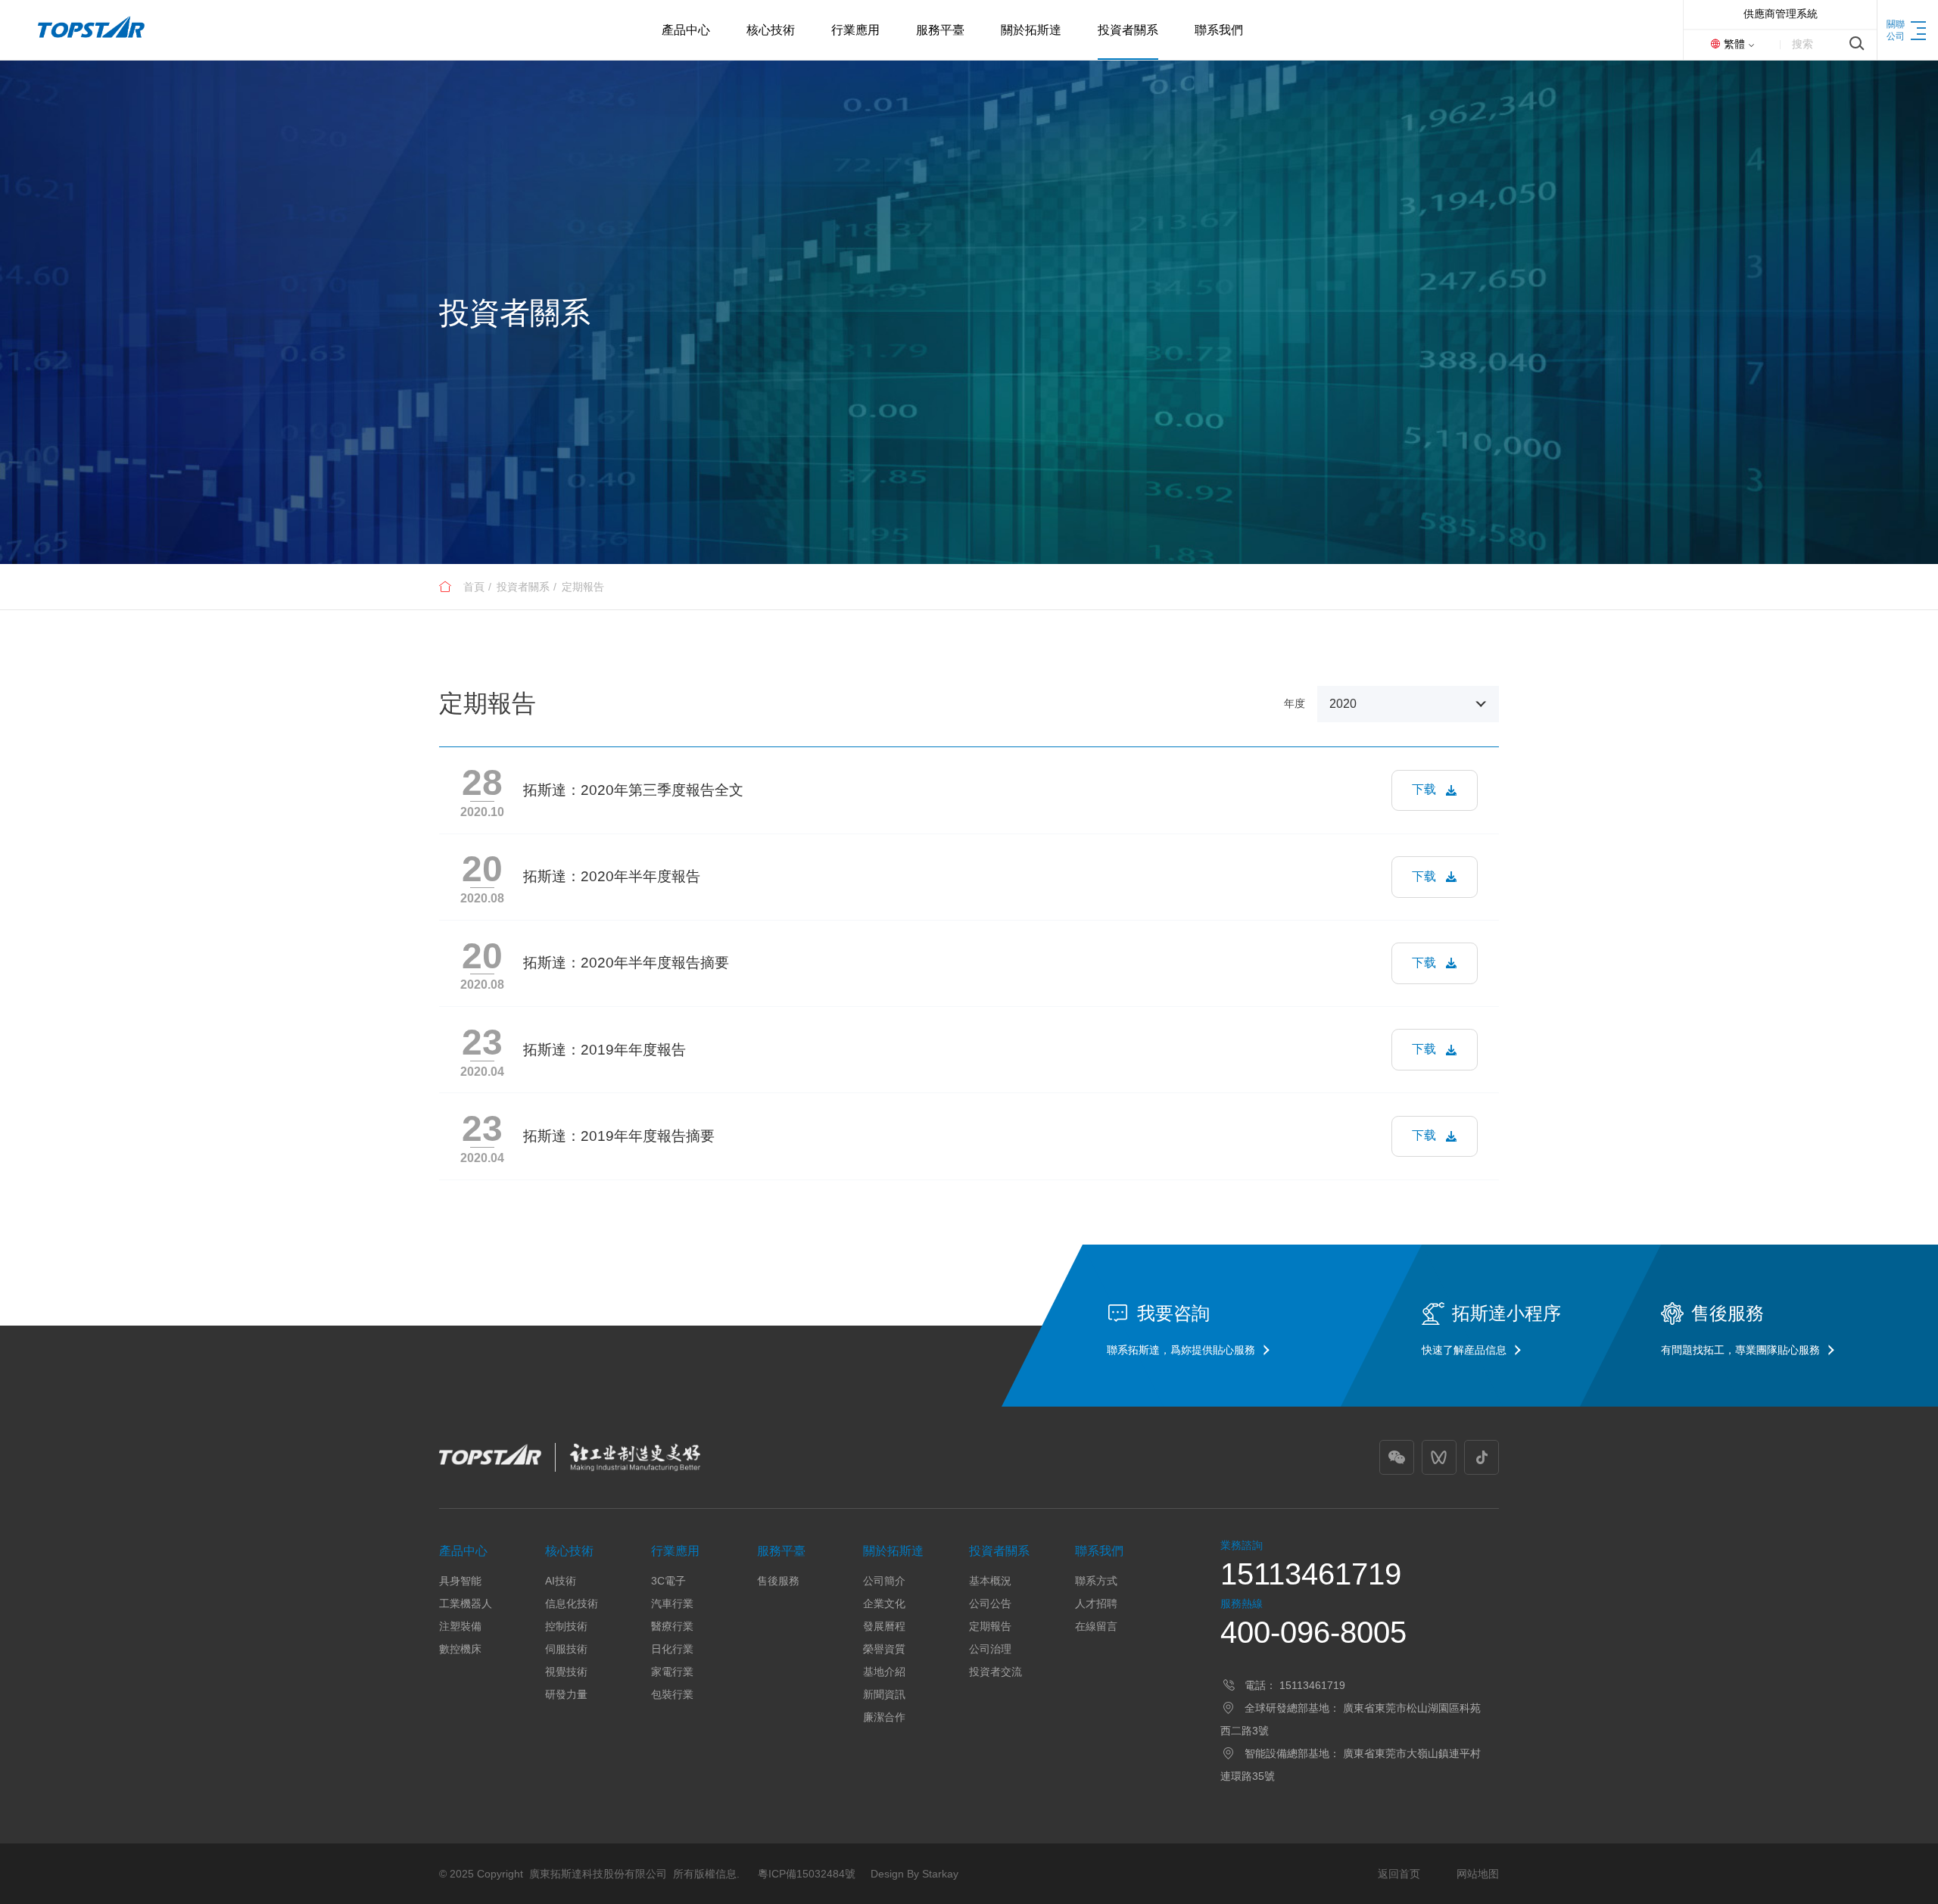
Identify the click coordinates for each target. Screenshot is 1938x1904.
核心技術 (569, 1551)
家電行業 (672, 1672)
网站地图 (1478, 1874)
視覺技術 (566, 1672)
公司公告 (990, 1603)
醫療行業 (672, 1626)
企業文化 (884, 1603)
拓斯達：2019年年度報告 (604, 1050)
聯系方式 (1096, 1581)
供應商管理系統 (1781, 14)
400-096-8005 (1313, 1632)
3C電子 (668, 1581)
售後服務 (778, 1581)
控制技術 (566, 1626)
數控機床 (460, 1649)
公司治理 (990, 1649)
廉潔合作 (884, 1717)
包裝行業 (672, 1694)
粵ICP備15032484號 (807, 1874)
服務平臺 (781, 1551)
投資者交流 (995, 1672)
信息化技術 (572, 1603)
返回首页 (1399, 1874)
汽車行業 (672, 1603)
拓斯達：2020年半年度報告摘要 (626, 963)
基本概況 (990, 1581)
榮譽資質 (884, 1649)
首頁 (474, 587)
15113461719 (1311, 1574)
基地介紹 (884, 1672)
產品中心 (463, 1551)
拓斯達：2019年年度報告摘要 (619, 1136)
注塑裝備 (460, 1626)
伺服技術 (566, 1649)
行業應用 (675, 1551)
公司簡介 (884, 1581)
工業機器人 (466, 1603)
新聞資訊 (884, 1694)
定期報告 (583, 587)
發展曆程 (884, 1626)
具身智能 (460, 1581)
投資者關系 (523, 587)
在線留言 (1096, 1626)
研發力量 (566, 1694)
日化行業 (672, 1649)
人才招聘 (1096, 1603)
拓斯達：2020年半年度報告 (612, 876)
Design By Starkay (914, 1874)
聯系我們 (1099, 1551)
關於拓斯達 (893, 1551)
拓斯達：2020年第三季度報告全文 (633, 790)
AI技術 (561, 1581)
